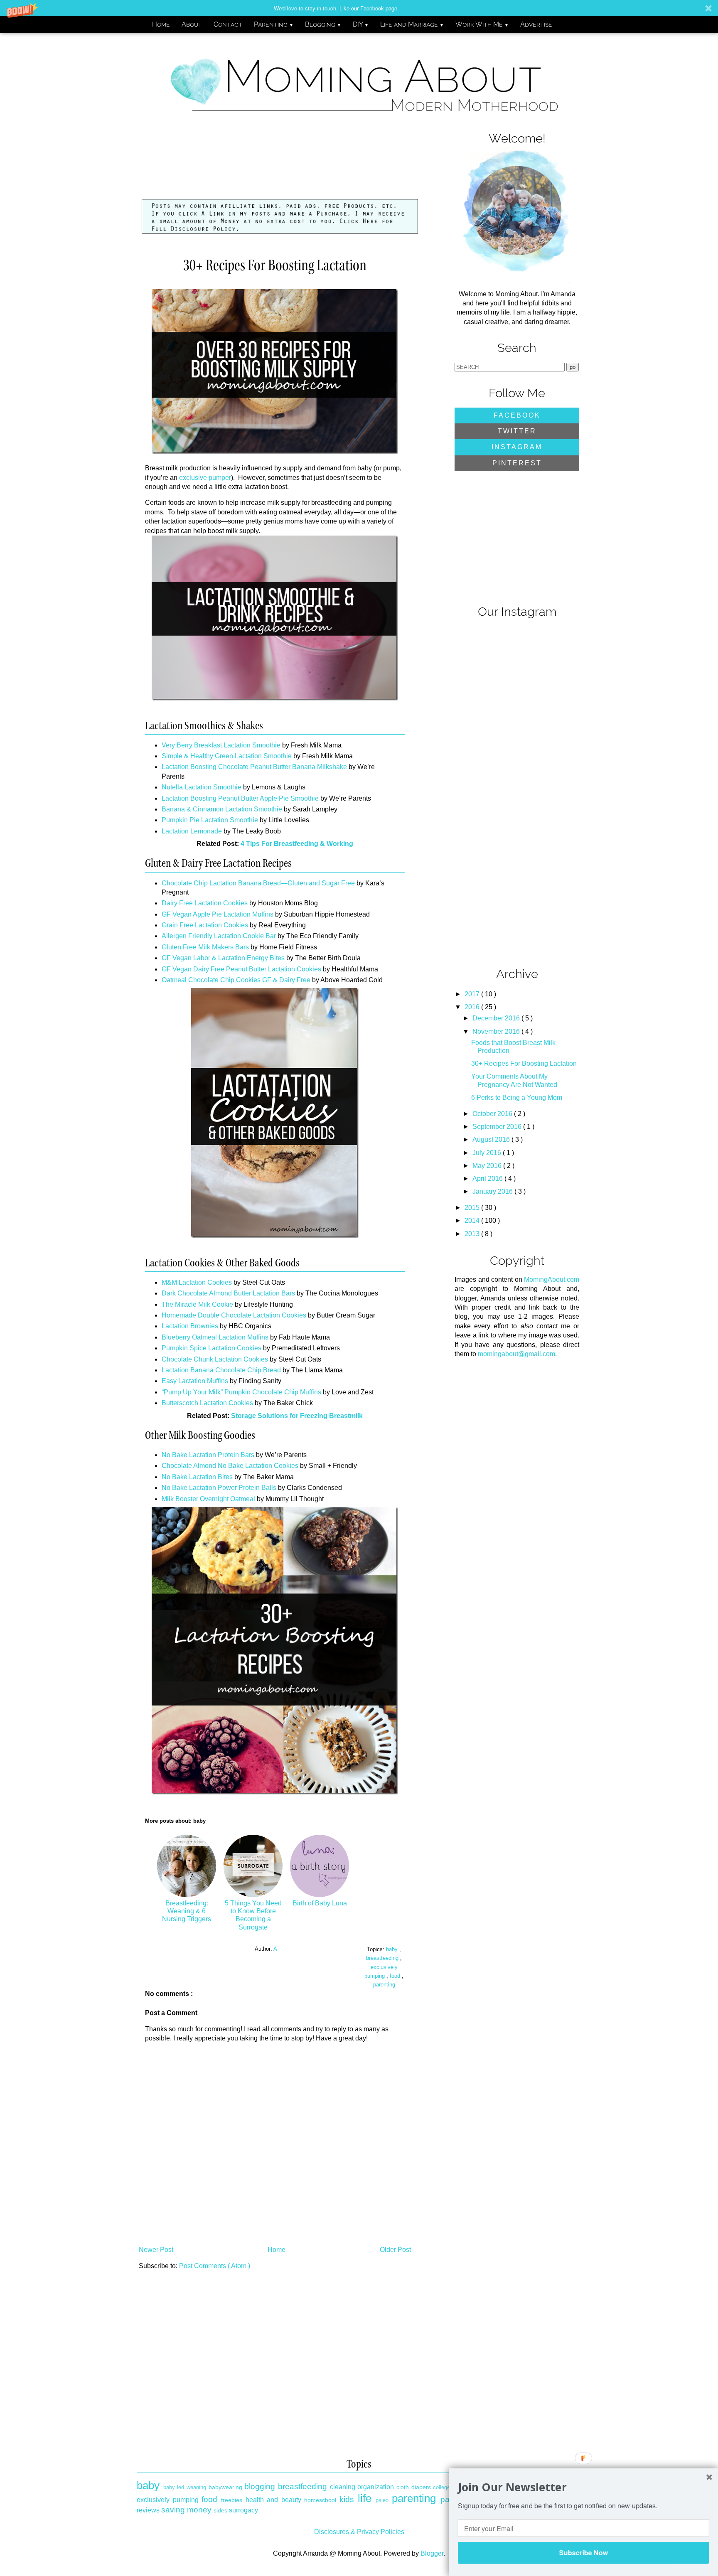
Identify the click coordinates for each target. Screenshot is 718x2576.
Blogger (432, 2553)
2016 (473, 1007)
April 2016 (488, 1179)
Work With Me (482, 24)
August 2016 (492, 1139)
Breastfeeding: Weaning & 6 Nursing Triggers (187, 1911)
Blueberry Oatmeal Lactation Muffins (215, 1337)
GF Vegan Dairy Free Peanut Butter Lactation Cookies (241, 969)
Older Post (395, 2250)
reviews (148, 2510)
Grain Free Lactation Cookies (205, 925)
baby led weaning (185, 2487)
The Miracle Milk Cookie (197, 1304)
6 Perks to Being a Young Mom (517, 1098)
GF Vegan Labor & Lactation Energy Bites (223, 958)
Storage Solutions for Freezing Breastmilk (297, 1416)
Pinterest (517, 463)
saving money (186, 2510)
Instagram (517, 447)
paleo (382, 2500)
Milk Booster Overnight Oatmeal (208, 1499)
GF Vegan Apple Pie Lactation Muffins (218, 914)
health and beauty (273, 2500)
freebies (232, 2500)
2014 (473, 1220)
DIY (361, 24)
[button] (359, 8)
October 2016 (493, 1114)
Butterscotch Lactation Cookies (207, 1403)
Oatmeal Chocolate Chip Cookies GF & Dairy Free (236, 980)
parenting (384, 1985)
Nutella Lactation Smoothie (202, 787)
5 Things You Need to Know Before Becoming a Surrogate (253, 1915)
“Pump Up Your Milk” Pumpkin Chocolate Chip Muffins (241, 1392)
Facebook (517, 415)
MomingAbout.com (552, 1279)
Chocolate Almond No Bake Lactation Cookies (230, 1466)
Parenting (274, 24)
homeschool (320, 2500)
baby (393, 1949)
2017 (473, 994)
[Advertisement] (286, 165)
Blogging (323, 24)
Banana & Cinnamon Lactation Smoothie (222, 809)
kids (347, 2499)
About (192, 24)
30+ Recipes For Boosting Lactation (524, 1063)
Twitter (517, 431)
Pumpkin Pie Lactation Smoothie (210, 820)
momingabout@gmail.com (516, 1354)
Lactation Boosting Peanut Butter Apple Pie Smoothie (240, 798)
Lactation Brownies (190, 1326)
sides (220, 2510)
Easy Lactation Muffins (195, 1381)
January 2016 (493, 1191)
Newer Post (156, 2250)
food (396, 1976)
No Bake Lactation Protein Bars (208, 1455)
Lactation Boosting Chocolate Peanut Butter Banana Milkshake (254, 767)
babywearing (225, 2487)
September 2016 (498, 1127)
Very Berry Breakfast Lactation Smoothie (221, 745)
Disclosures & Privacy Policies (359, 2532)
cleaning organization (362, 2487)
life (365, 2498)
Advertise (536, 24)
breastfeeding (383, 1958)
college (441, 2487)
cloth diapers (414, 2487)
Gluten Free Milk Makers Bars (205, 947)
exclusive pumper (205, 478)
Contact (228, 24)
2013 (473, 1234)
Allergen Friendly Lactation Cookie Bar (219, 936)
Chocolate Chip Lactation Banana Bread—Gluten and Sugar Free (258, 883)
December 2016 (497, 1018)
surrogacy (243, 2510)
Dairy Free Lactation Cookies (205, 903)
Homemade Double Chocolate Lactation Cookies (234, 1315)
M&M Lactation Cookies (197, 1282)
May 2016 (488, 1166)
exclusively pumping (168, 2500)
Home (161, 24)
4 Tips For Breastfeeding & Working (297, 844)
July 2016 (488, 1153)
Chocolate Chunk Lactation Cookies (215, 1359)
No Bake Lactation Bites (197, 1477)
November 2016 (497, 1031)
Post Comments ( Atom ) (215, 2266)
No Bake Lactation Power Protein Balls (219, 1488)
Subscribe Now (583, 2553)
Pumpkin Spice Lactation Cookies (211, 1348)
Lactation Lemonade (192, 831)
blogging (260, 2486)
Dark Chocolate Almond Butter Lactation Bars (228, 1293)
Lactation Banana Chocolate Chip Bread (221, 1370)
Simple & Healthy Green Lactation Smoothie (227, 756)
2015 (473, 1208)
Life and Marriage (412, 24)
